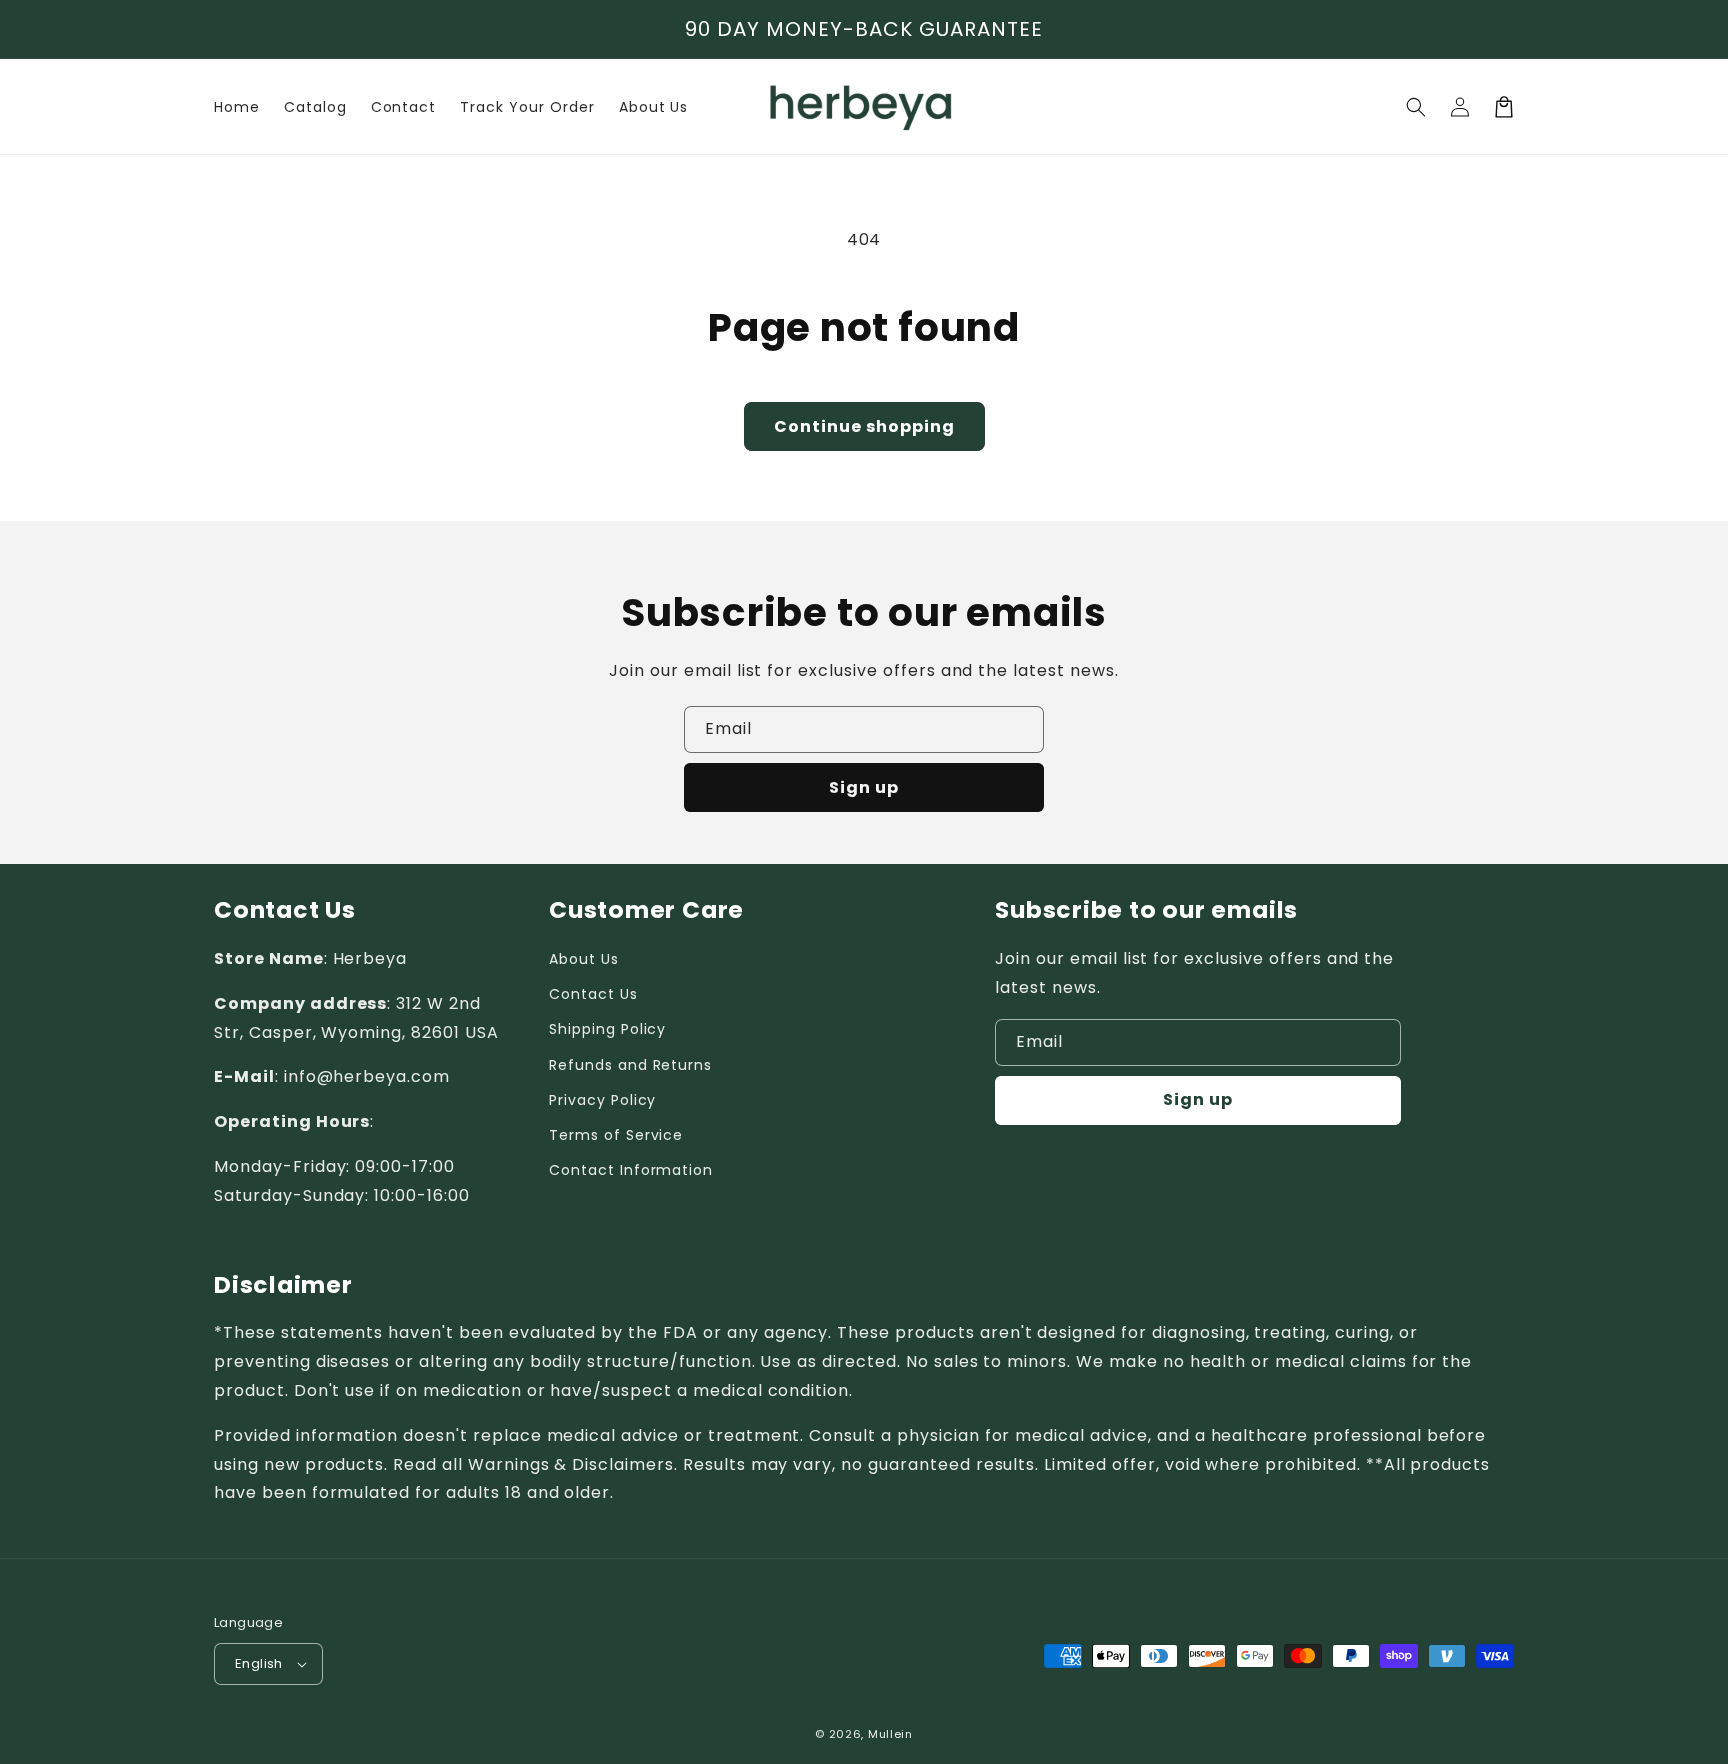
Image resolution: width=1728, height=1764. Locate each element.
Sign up (864, 787)
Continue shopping (864, 426)
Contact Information (631, 1170)
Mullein (890, 1734)
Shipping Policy (607, 1029)
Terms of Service (616, 1135)
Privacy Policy (602, 1100)
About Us (584, 959)
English (259, 1663)
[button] (1416, 107)
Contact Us (593, 994)
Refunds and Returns (630, 1065)
